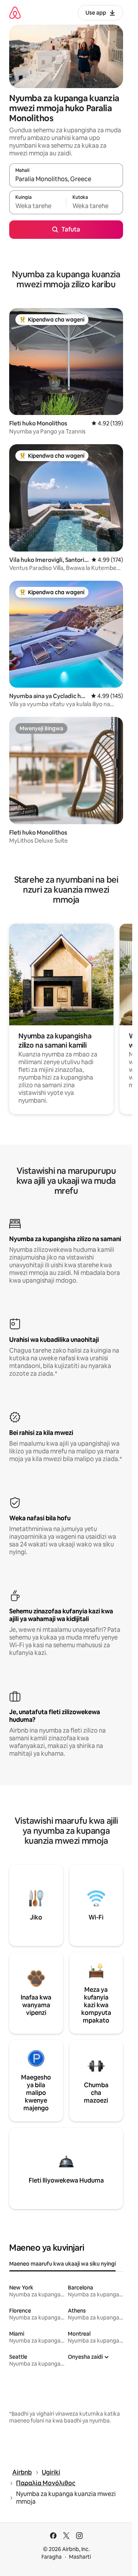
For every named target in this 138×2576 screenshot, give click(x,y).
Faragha (52, 2557)
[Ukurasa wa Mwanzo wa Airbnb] (15, 12)
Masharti (80, 2557)
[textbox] (38, 206)
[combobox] (66, 179)
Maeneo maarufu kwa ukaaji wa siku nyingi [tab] (62, 2264)
